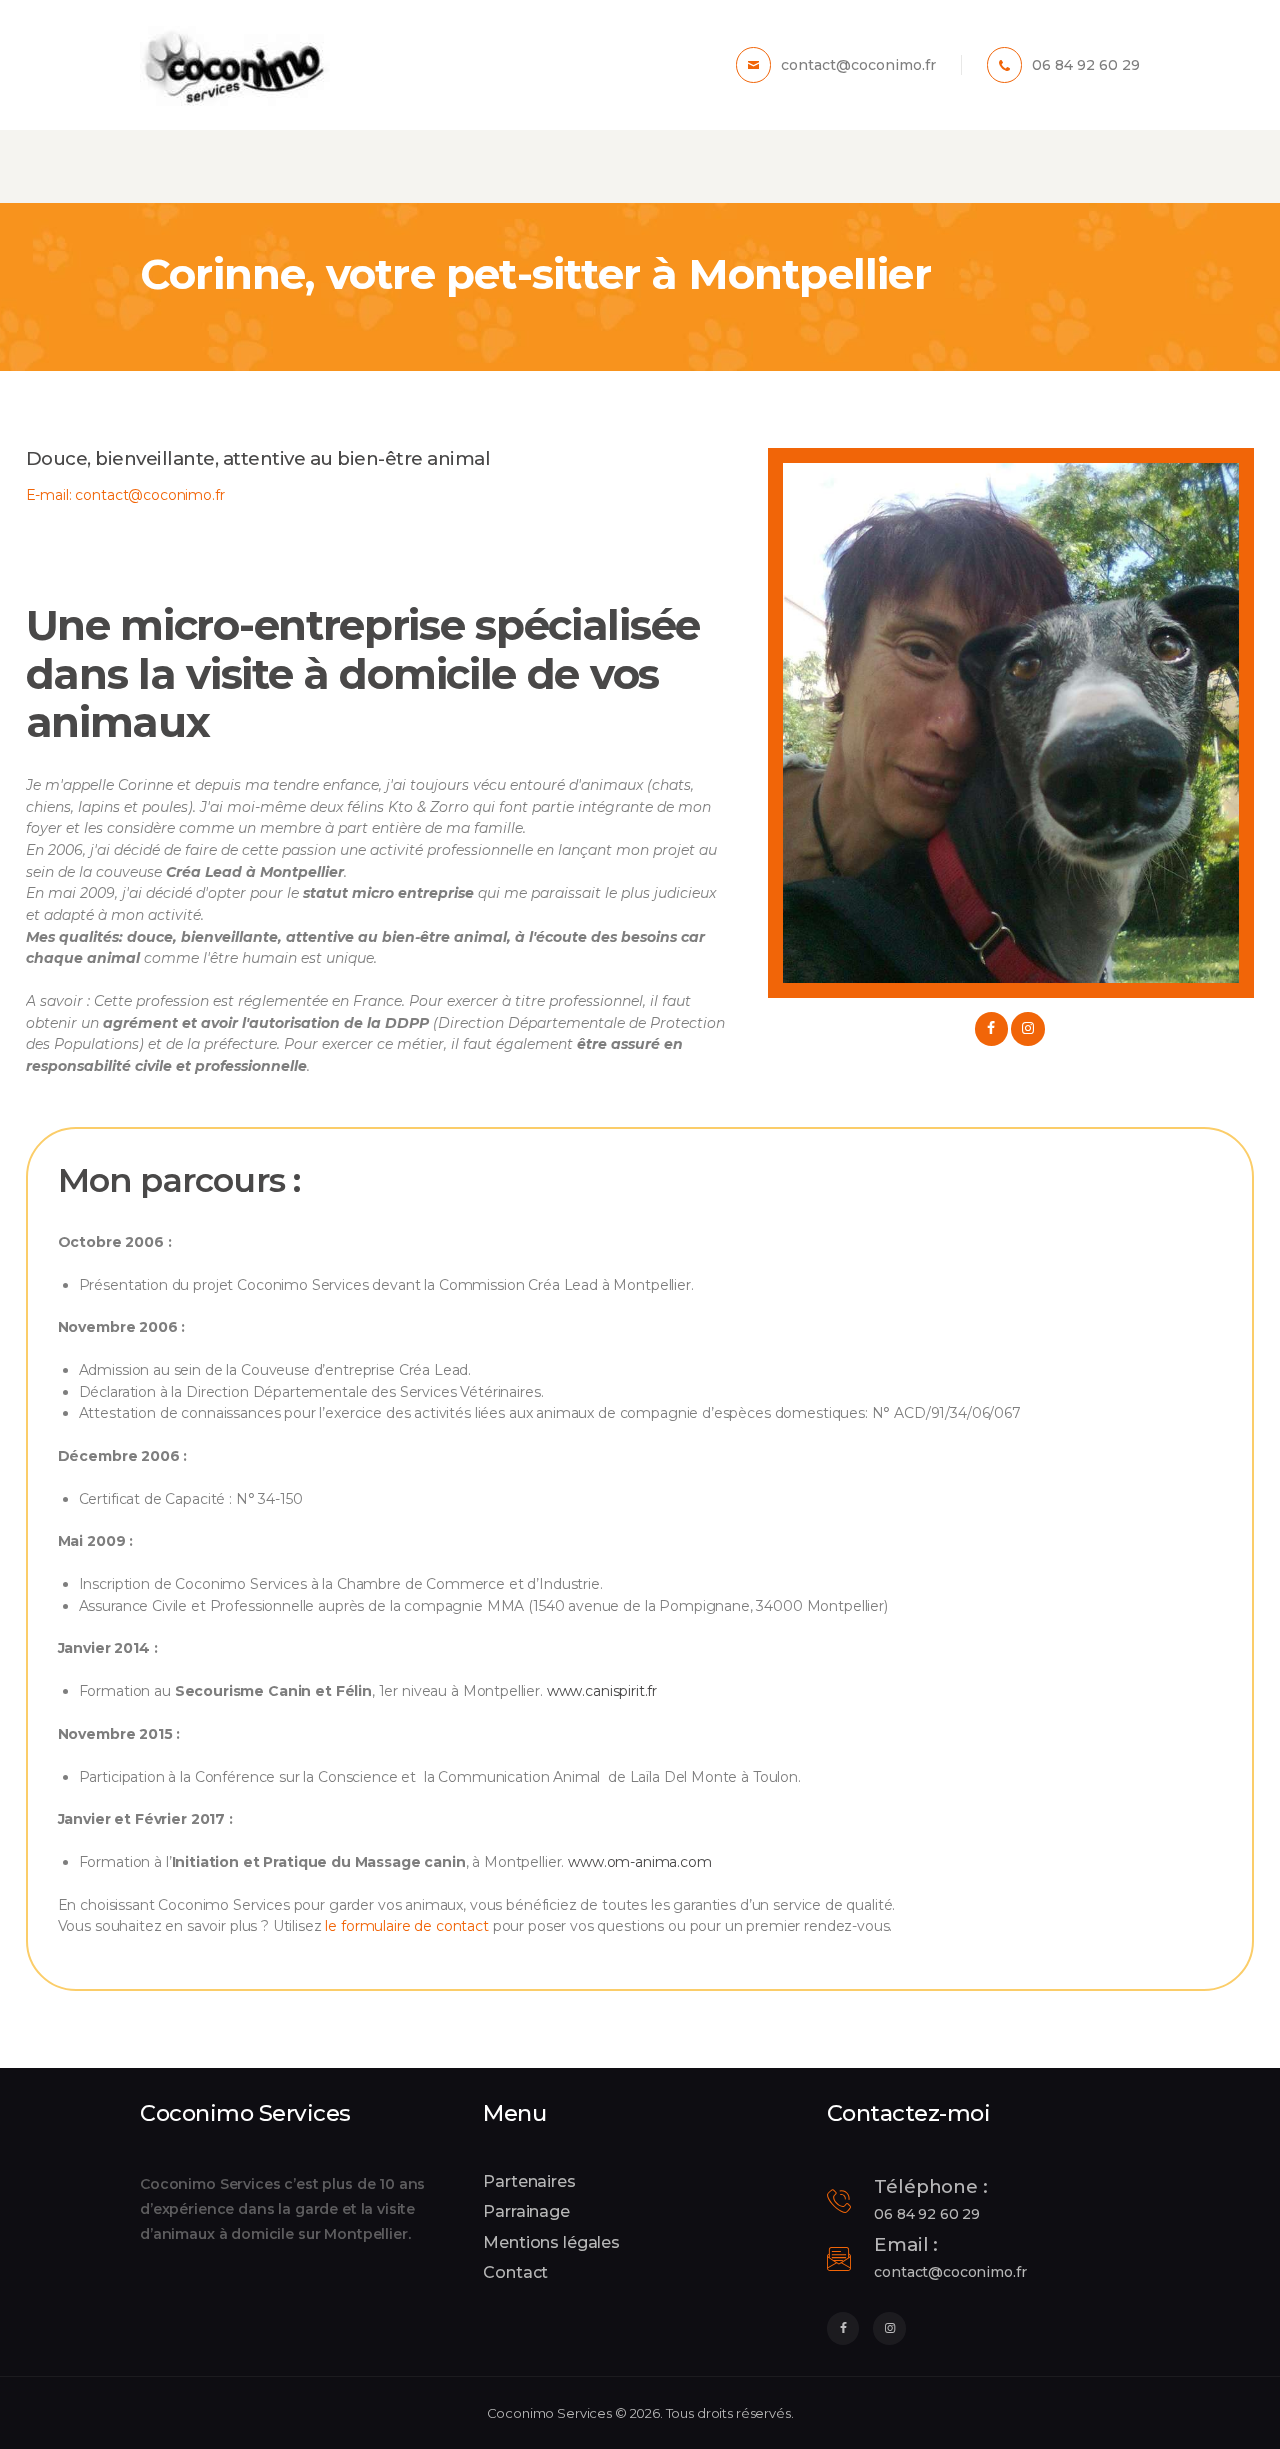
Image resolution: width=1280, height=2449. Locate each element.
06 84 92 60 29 (927, 2214)
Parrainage (526, 2211)
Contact (515, 2272)
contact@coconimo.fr (149, 495)
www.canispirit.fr (602, 1691)
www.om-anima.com (640, 1862)
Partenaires (529, 2181)
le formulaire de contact (406, 1926)
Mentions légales (551, 2242)
